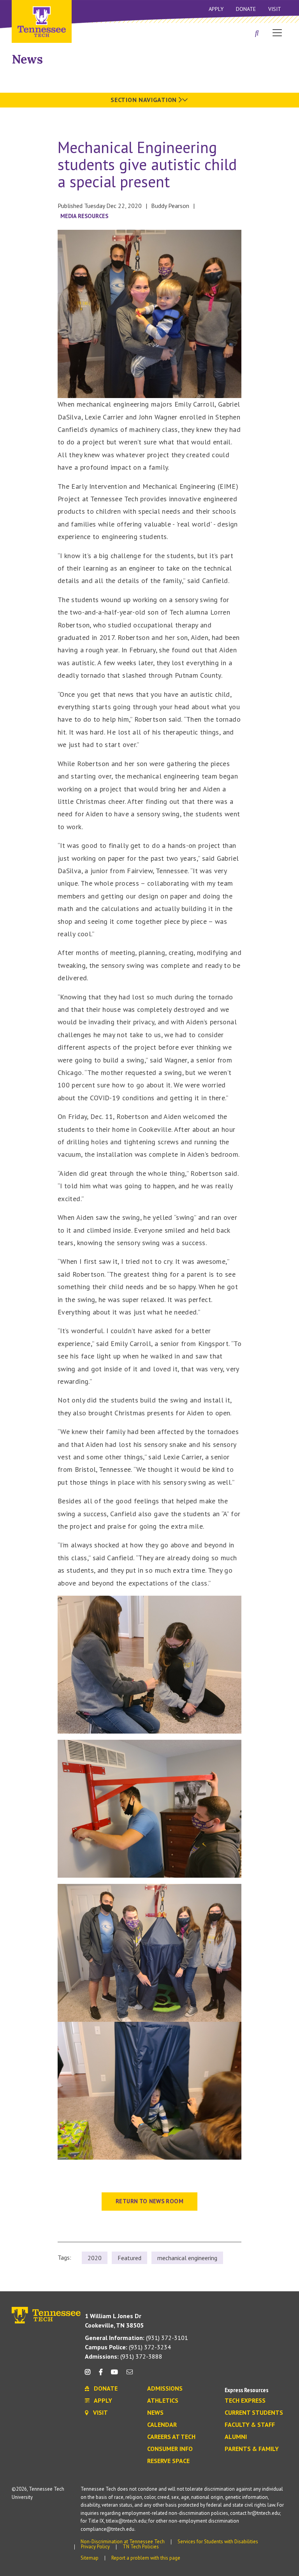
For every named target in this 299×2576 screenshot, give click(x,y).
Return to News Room (149, 2201)
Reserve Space (168, 2461)
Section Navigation (144, 100)
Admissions (165, 2389)
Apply (216, 9)
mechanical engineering (187, 2258)
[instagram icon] (90, 2375)
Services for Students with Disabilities (218, 2542)
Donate (246, 9)
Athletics (163, 2401)
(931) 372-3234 (128, 2347)
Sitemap (90, 2558)
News (27, 59)
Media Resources (84, 216)
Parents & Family (252, 2449)
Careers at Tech (171, 2437)
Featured (129, 2258)
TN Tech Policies (141, 2547)
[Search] (257, 33)
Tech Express (245, 2401)
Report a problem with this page (146, 2558)
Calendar (162, 2425)
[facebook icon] (100, 2375)
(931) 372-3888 (124, 2356)
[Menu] (277, 32)
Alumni (236, 2437)
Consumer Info (170, 2449)
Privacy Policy (95, 2547)
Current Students (254, 2413)
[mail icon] (130, 2375)
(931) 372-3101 (136, 2338)
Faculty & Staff (250, 2425)
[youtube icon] (114, 2375)
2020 (95, 2258)
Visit (275, 9)
